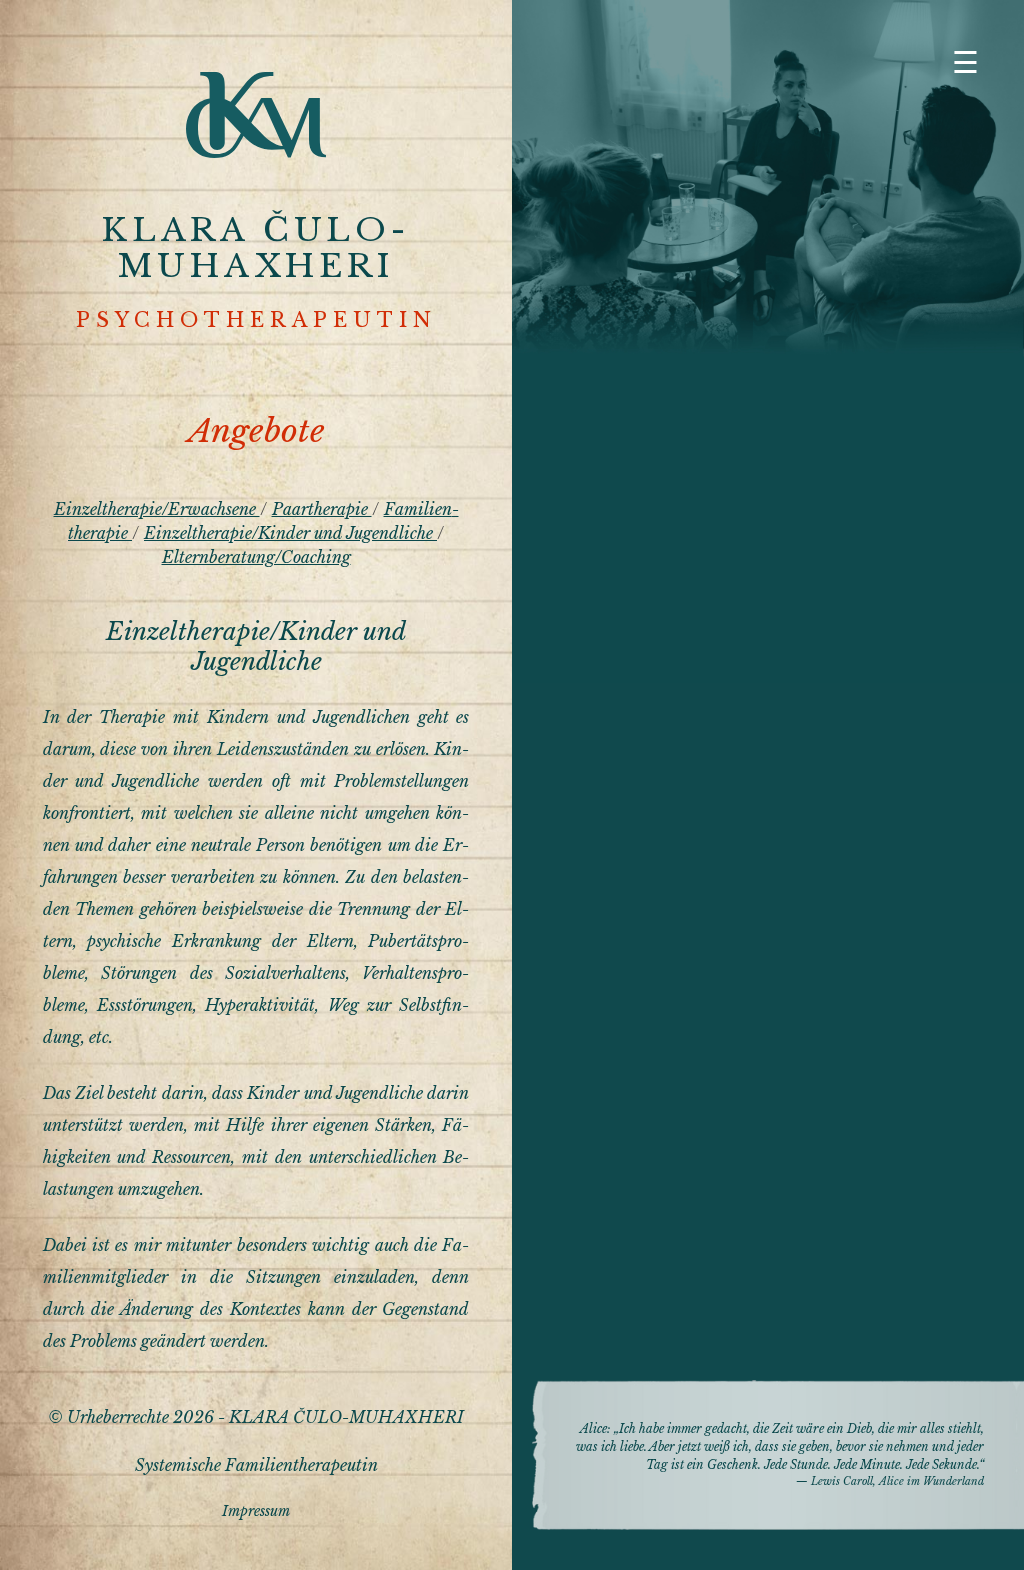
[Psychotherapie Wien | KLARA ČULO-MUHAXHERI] (256, 152)
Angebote (256, 431)
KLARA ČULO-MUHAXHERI (256, 248)
